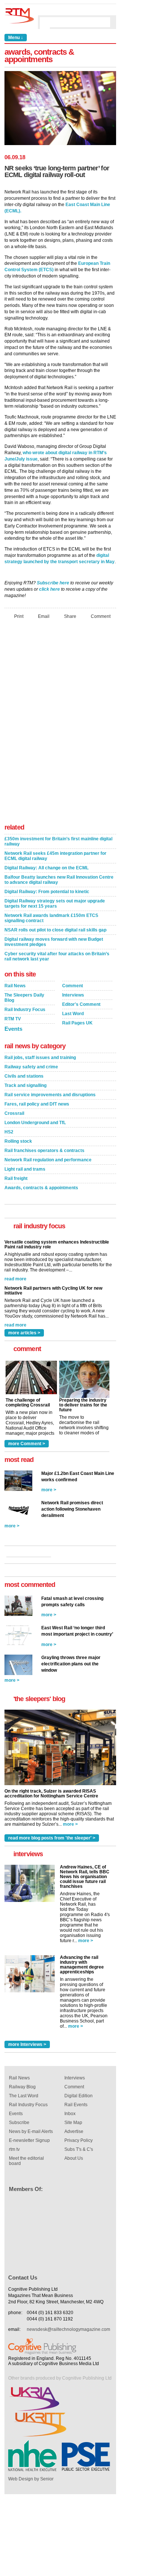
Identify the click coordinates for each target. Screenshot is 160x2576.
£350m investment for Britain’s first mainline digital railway (58, 841)
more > (49, 1490)
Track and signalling (25, 1085)
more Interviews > (27, 2044)
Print (19, 616)
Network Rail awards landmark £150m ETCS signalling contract (51, 918)
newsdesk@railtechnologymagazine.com (68, 2329)
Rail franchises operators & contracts (44, 1151)
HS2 (9, 1132)
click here (49, 589)
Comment (101, 616)
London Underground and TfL (35, 1123)
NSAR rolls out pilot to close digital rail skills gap (55, 930)
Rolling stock (18, 1141)
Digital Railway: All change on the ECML (47, 868)
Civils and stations (24, 1076)
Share (70, 616)
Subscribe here (53, 583)
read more (15, 1276)
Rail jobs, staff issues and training (40, 1058)
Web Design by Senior (31, 2479)
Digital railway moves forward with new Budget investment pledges (54, 942)
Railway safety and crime (31, 1067)
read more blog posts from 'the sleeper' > (52, 1838)
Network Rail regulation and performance (48, 1160)
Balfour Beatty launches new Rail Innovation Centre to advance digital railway (59, 880)
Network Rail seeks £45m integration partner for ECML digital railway (55, 856)
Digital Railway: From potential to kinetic (47, 892)
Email (44, 616)
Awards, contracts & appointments (41, 1188)
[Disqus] (60, 724)
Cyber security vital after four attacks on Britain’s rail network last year (57, 956)
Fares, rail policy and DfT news (37, 1104)
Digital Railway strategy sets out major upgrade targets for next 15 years (55, 904)
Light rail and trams (25, 1169)
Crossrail (14, 1113)
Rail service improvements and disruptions (50, 1095)
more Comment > (27, 1444)
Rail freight (16, 1178)
